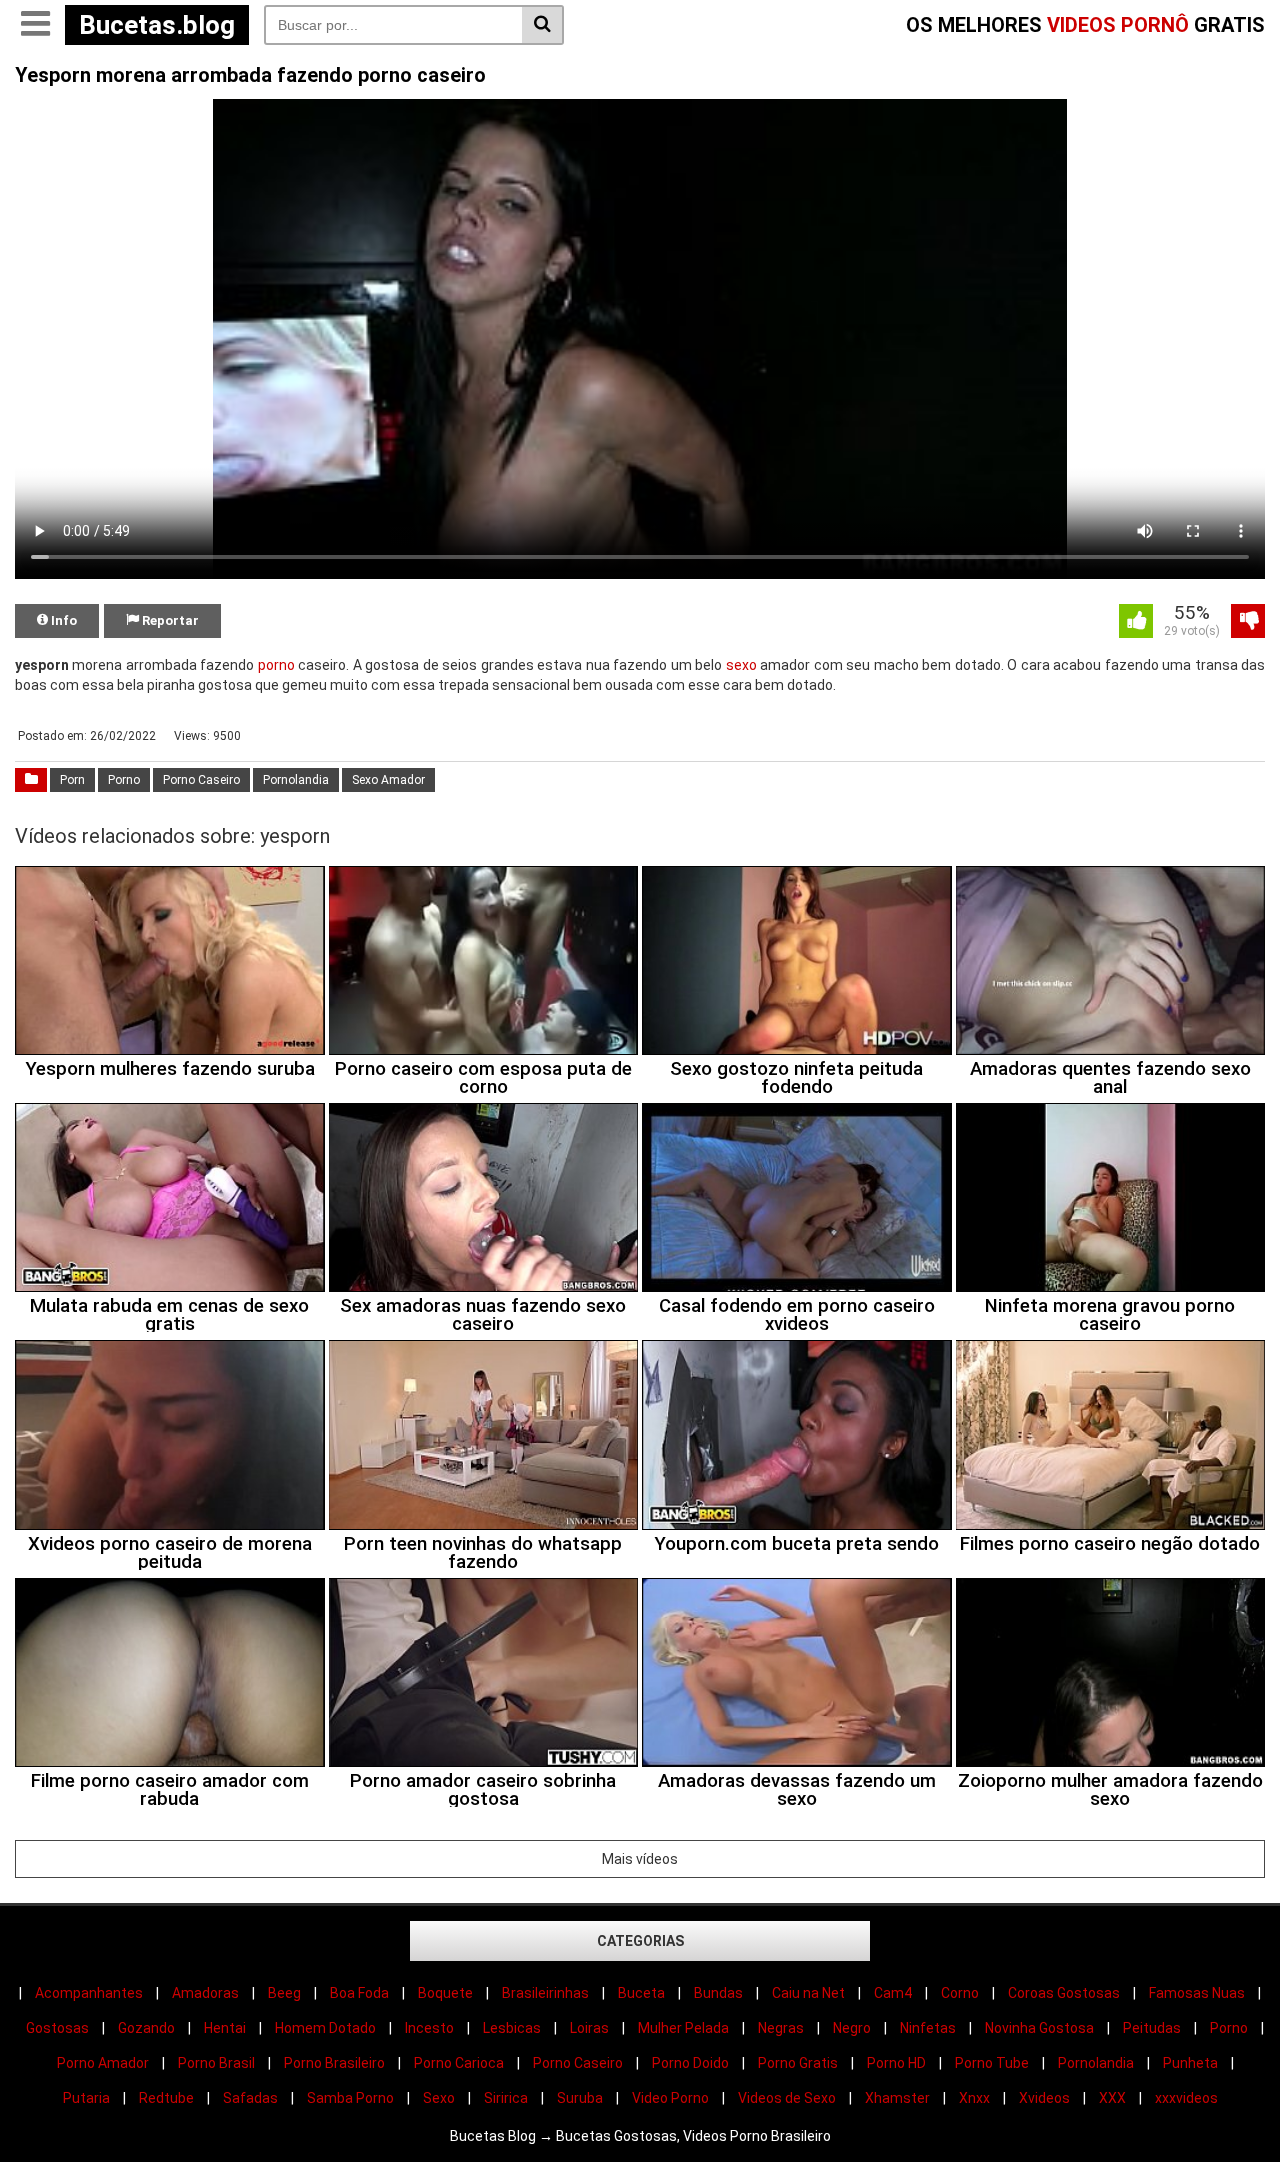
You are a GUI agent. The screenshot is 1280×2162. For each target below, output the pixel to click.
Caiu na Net (808, 1993)
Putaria (86, 2098)
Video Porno (670, 2098)
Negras (781, 2028)
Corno (960, 1993)
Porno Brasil (216, 2063)
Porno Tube (992, 2063)
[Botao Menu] (35, 25)
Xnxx (974, 2098)
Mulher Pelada (683, 2028)
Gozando (146, 2028)
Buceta (641, 1993)
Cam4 (893, 1993)
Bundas (718, 1993)
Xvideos (1044, 2098)
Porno (124, 780)
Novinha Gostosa (1039, 2028)
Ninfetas (928, 2028)
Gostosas (57, 2028)
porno (276, 665)
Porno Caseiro (201, 780)
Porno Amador (103, 2063)
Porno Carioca (459, 2063)
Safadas (250, 2098)
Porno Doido (690, 2063)
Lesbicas (512, 2028)
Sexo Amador (388, 780)
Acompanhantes (89, 1993)
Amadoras (205, 1993)
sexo (741, 665)
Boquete (445, 1993)
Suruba (580, 2098)
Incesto (429, 2028)
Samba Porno (350, 2098)
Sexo (439, 2098)
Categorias (640, 1941)
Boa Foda (359, 1993)
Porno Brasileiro (334, 2063)
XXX (1112, 2098)
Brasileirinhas (545, 1993)
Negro (852, 2028)
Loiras (589, 2028)
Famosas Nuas (1197, 1993)
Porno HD (896, 2063)
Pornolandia (296, 780)
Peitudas (1152, 2028)
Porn (72, 780)
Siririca (506, 2098)
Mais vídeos (640, 1859)
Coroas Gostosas (1064, 1993)
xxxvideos (1186, 2098)
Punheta (1190, 2063)
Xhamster (897, 2098)
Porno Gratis (798, 2063)
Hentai (225, 2028)
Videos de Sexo (787, 2098)
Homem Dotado (325, 2028)
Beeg (284, 1993)
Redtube (166, 2098)
